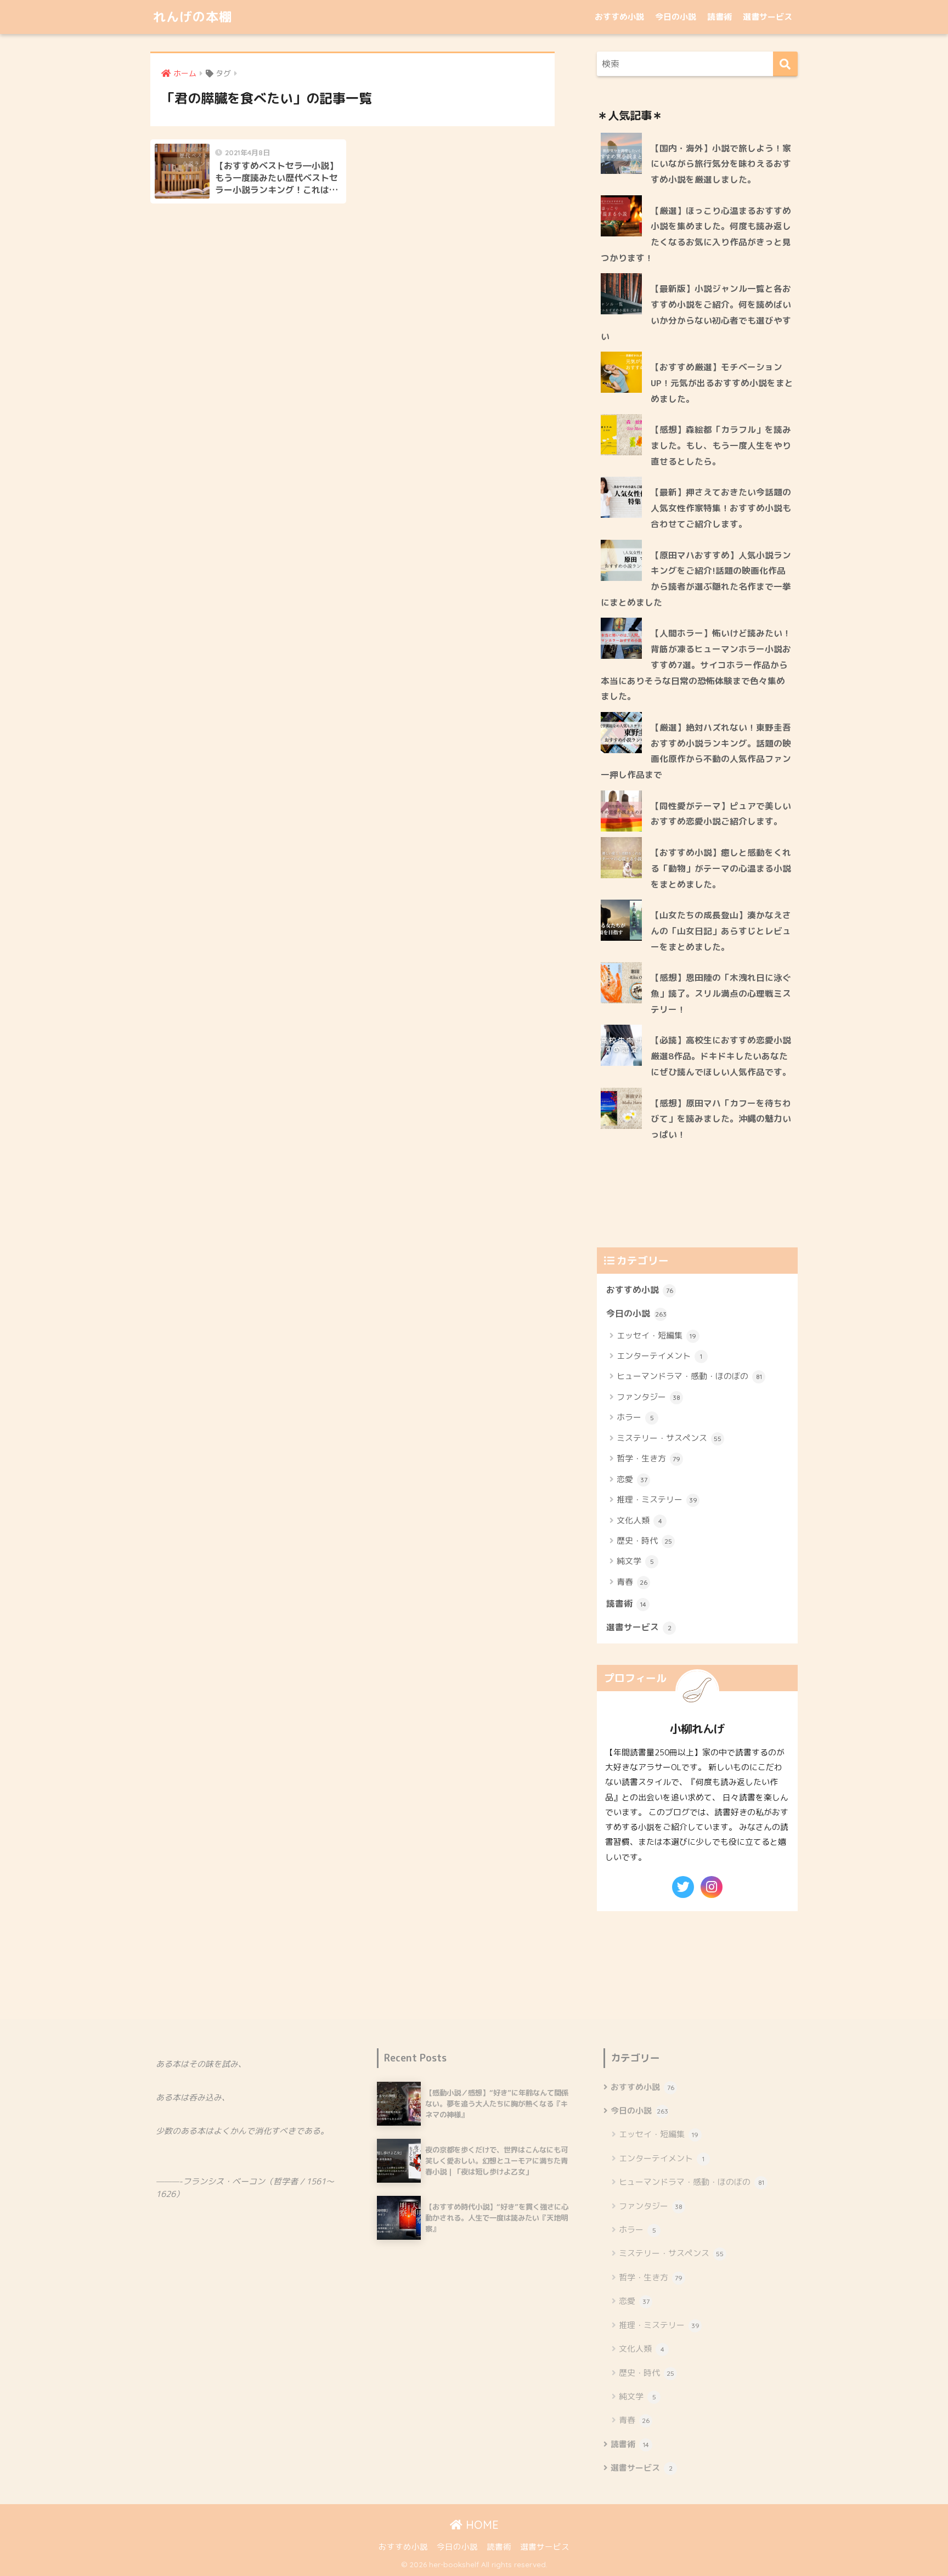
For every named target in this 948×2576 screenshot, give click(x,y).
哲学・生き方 (648, 1458)
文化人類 (639, 1520)
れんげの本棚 (193, 17)
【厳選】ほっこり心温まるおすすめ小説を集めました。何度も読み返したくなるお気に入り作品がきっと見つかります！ (696, 234)
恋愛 (632, 1479)
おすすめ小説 (619, 17)
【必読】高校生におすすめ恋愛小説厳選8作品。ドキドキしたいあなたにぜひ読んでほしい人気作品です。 (721, 1056)
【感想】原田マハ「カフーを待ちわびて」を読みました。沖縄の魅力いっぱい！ (721, 1119)
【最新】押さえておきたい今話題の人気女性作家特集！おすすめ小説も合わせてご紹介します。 (721, 508)
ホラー (635, 1417)
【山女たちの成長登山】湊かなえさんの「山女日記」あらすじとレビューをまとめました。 (721, 931)
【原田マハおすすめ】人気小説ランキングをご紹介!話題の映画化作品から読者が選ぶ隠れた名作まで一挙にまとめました (696, 579)
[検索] (785, 64)
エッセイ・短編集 (656, 1335)
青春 (632, 1582)
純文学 (635, 1561)
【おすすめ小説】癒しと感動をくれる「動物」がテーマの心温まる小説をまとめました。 (721, 868)
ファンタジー (648, 1397)
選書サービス (768, 17)
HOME (481, 2525)
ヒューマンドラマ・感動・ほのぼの (689, 1376)
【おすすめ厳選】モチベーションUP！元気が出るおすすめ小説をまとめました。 (722, 383)
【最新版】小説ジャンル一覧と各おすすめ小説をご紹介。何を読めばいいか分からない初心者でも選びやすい (696, 312)
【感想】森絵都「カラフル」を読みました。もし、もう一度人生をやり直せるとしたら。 (721, 445)
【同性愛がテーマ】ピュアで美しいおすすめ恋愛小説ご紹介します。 (721, 814)
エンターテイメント (659, 1356)
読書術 (720, 17)
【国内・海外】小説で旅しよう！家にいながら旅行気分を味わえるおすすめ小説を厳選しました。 (721, 164)
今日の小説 (676, 17)
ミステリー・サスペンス (669, 1438)
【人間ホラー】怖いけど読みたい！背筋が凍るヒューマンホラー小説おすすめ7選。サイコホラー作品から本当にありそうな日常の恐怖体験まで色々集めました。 (696, 665)
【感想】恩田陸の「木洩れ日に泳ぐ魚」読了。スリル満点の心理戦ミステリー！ (721, 993)
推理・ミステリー (657, 1499)
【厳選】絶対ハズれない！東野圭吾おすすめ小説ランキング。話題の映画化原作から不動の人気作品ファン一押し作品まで (696, 751)
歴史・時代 (644, 1541)
